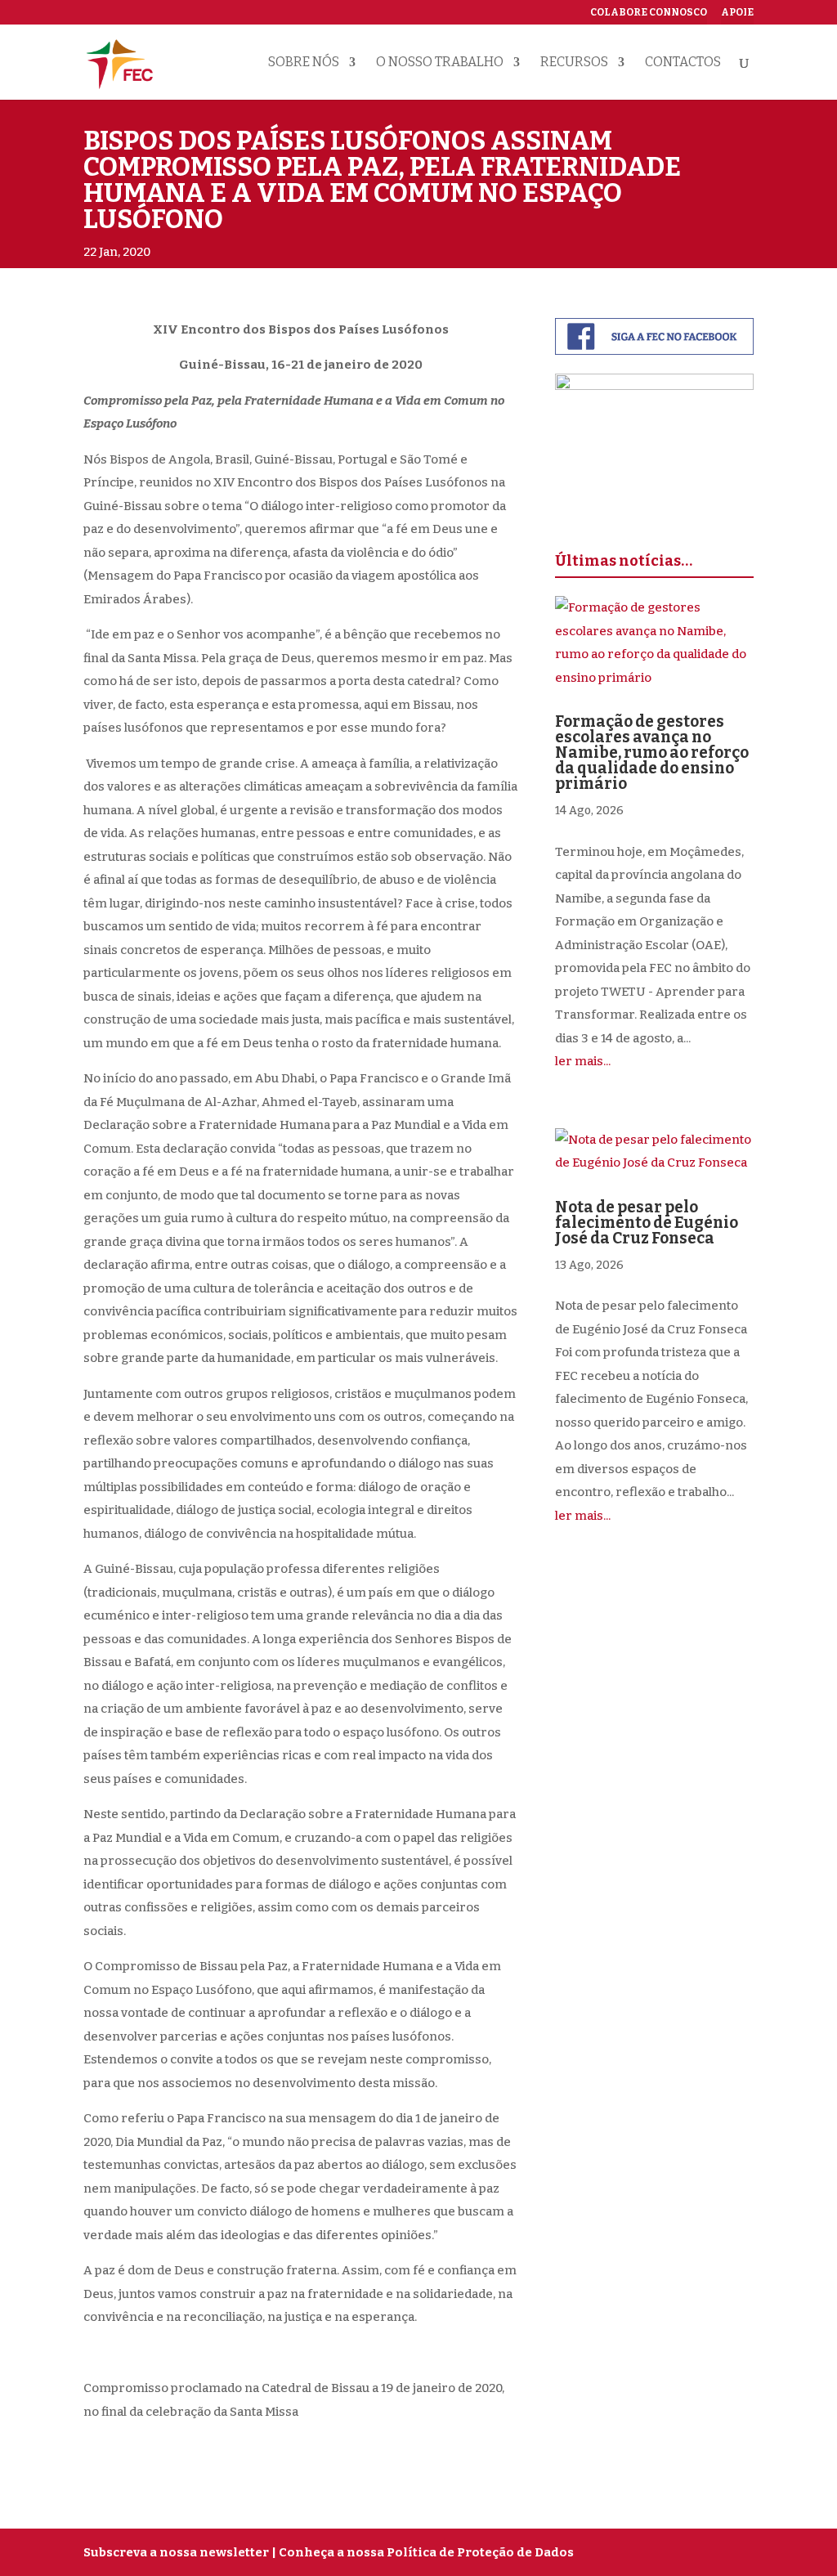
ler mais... (583, 1061)
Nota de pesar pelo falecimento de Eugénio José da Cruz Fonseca (647, 1223)
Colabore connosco (649, 13)
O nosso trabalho (440, 63)
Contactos (683, 63)
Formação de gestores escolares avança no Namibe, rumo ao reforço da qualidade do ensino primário (652, 753)
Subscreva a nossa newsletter (176, 2552)
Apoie (737, 13)
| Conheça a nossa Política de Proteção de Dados (423, 2552)
